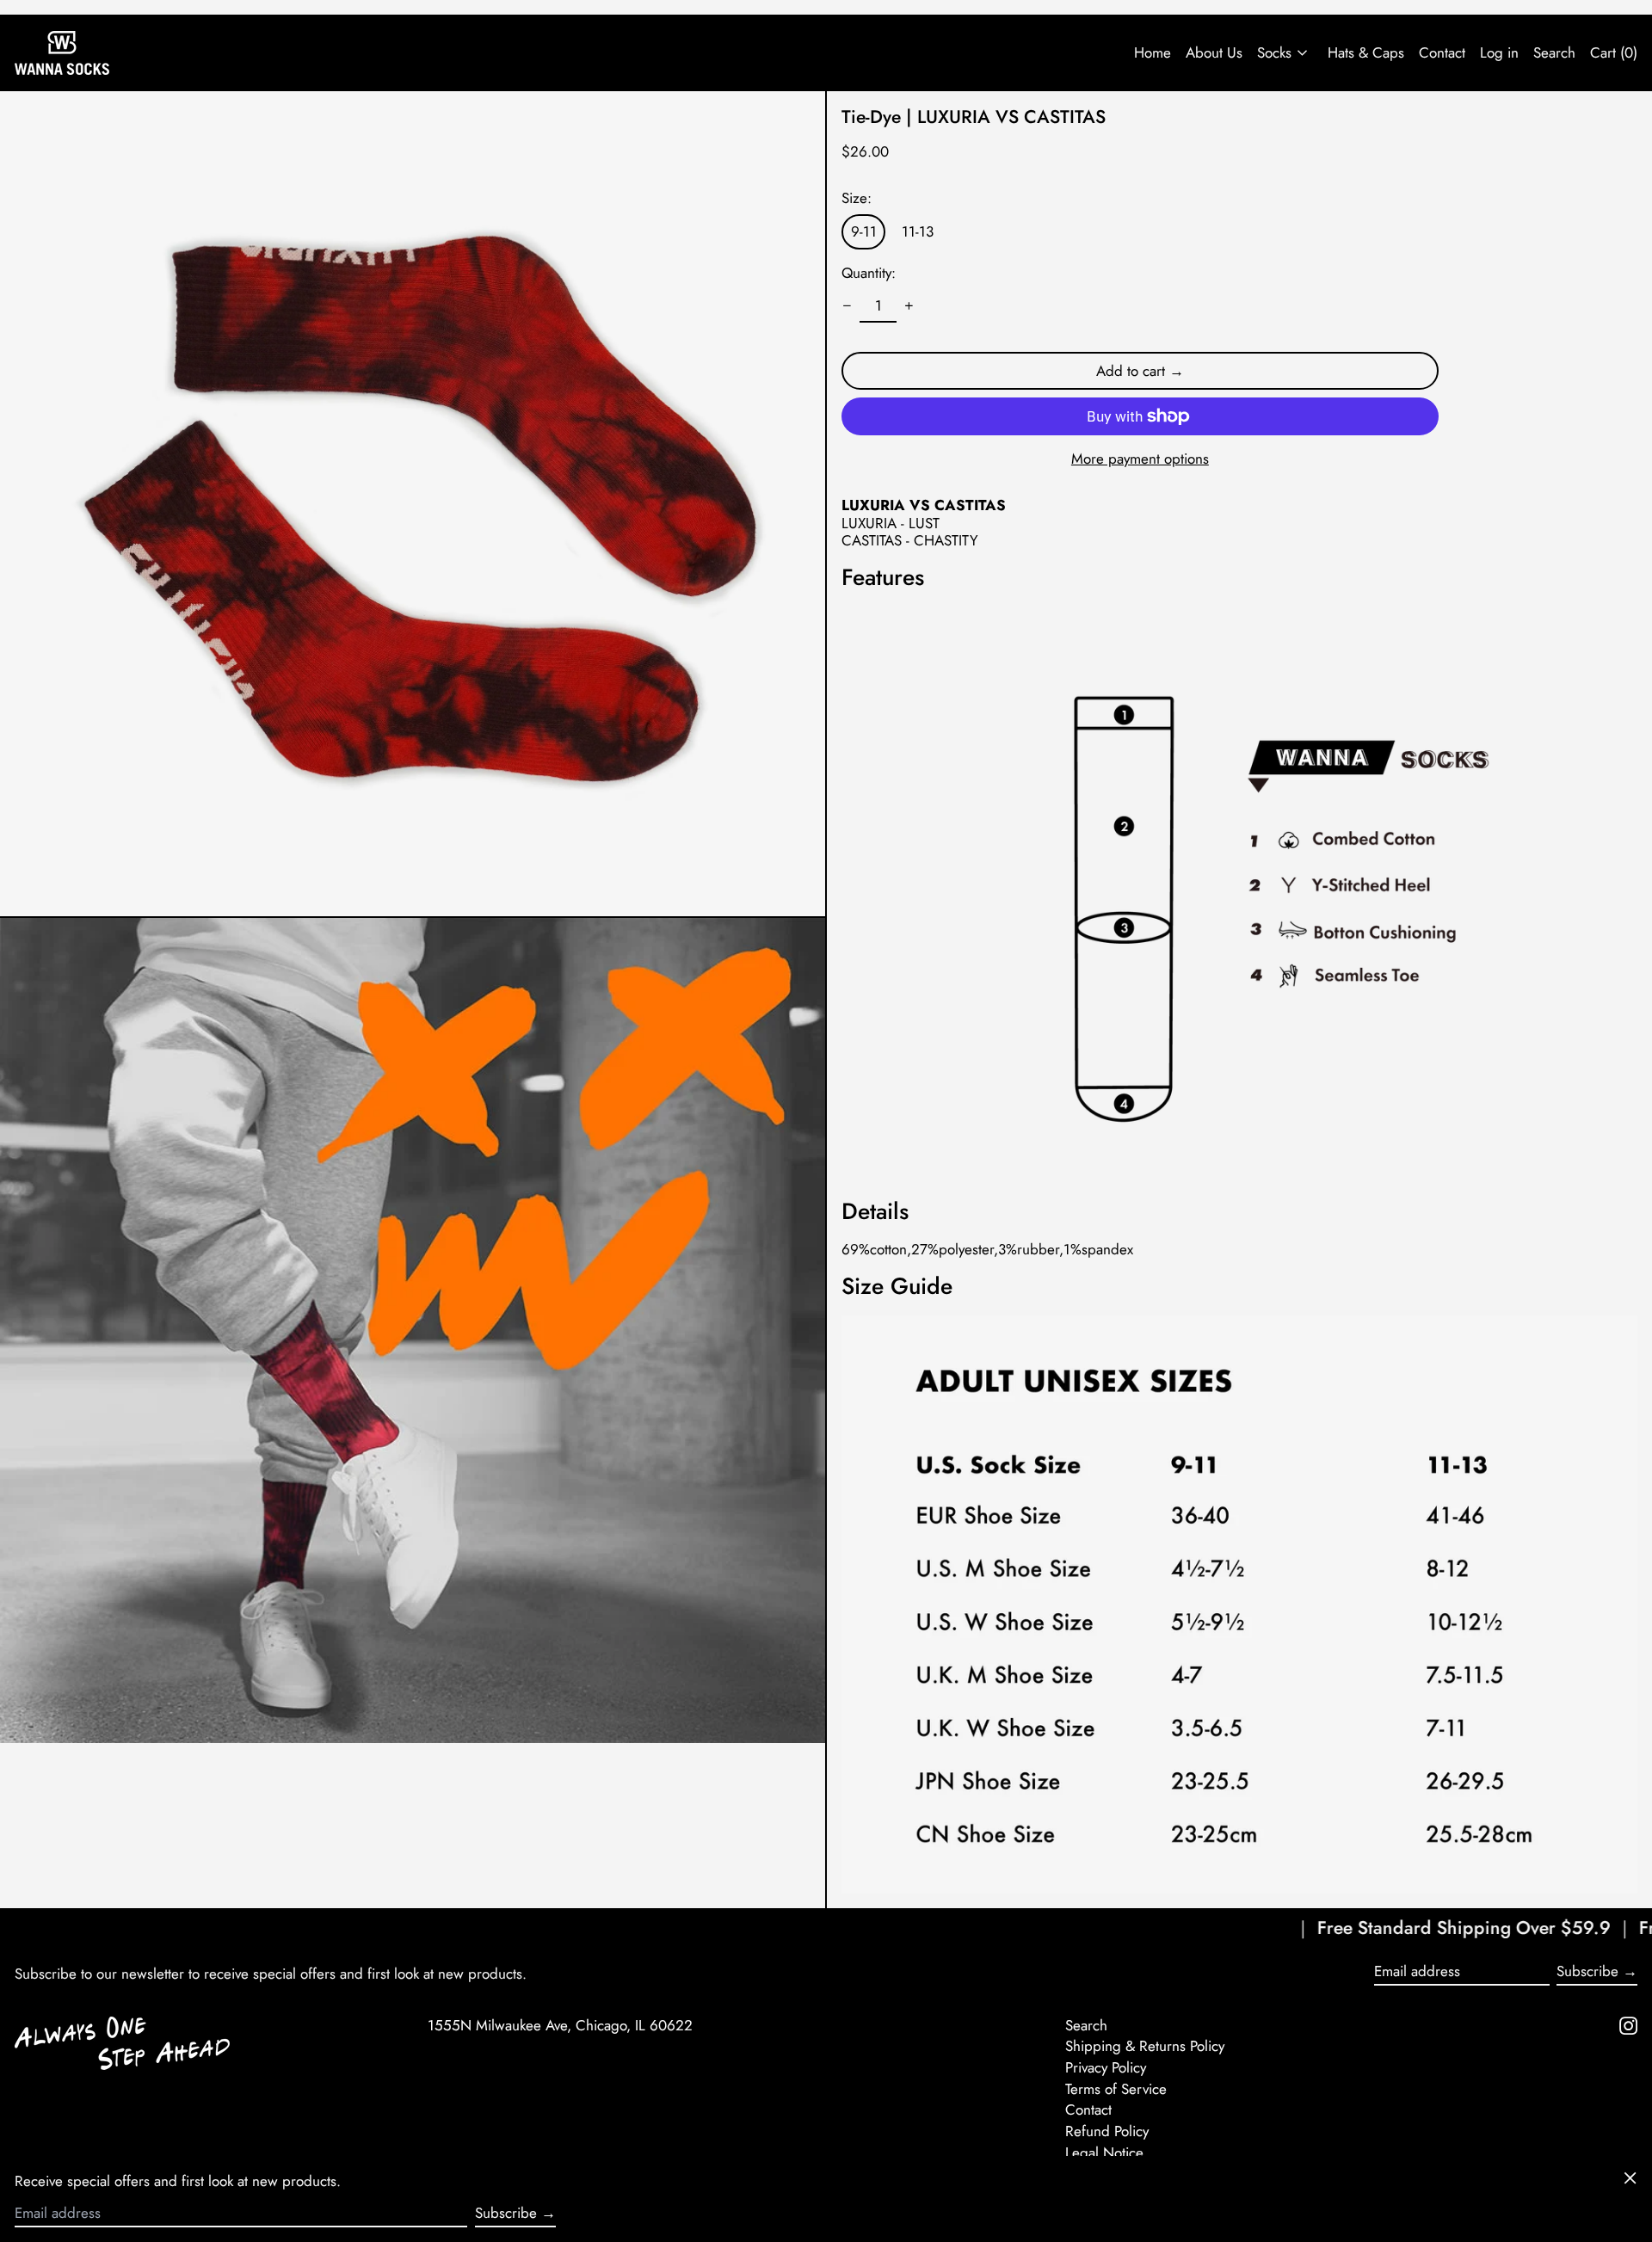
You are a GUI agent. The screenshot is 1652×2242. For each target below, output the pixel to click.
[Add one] (909, 306)
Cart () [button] (1614, 52)
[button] (413, 504)
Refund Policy (1107, 2131)
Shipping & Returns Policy (1145, 2046)
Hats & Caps (1366, 52)
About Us (1214, 52)
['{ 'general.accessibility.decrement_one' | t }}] (848, 306)
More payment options (1140, 459)
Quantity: (869, 273)
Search (1086, 2025)
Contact (1442, 52)
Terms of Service (1116, 2089)
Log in (1499, 52)
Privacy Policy (1106, 2067)
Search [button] (1554, 52)
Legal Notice (1104, 2153)
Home (1153, 52)
